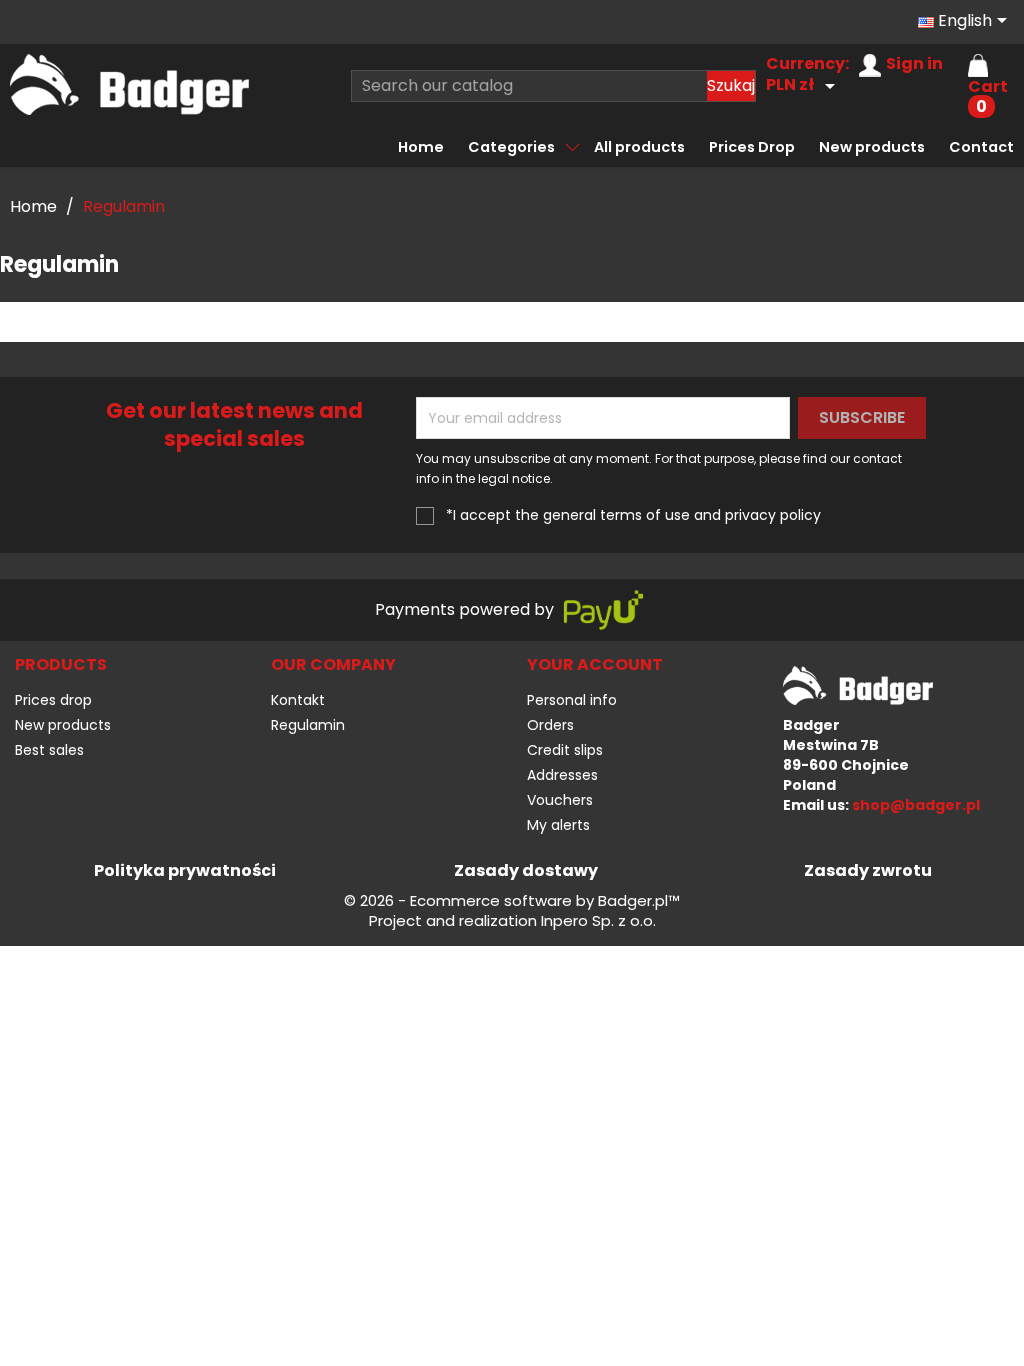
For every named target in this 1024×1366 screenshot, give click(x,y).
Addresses (562, 775)
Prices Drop (752, 147)
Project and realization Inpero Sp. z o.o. (512, 921)
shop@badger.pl (916, 805)
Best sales (49, 750)
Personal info (572, 700)
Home (421, 147)
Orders (550, 725)
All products (639, 147)
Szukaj (731, 85)
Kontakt (298, 700)
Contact (981, 147)
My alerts (558, 825)
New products (872, 147)
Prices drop (53, 700)
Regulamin (308, 725)
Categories (511, 147)
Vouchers (560, 800)
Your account (595, 664)
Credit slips (565, 750)
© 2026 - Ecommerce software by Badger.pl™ (512, 901)
